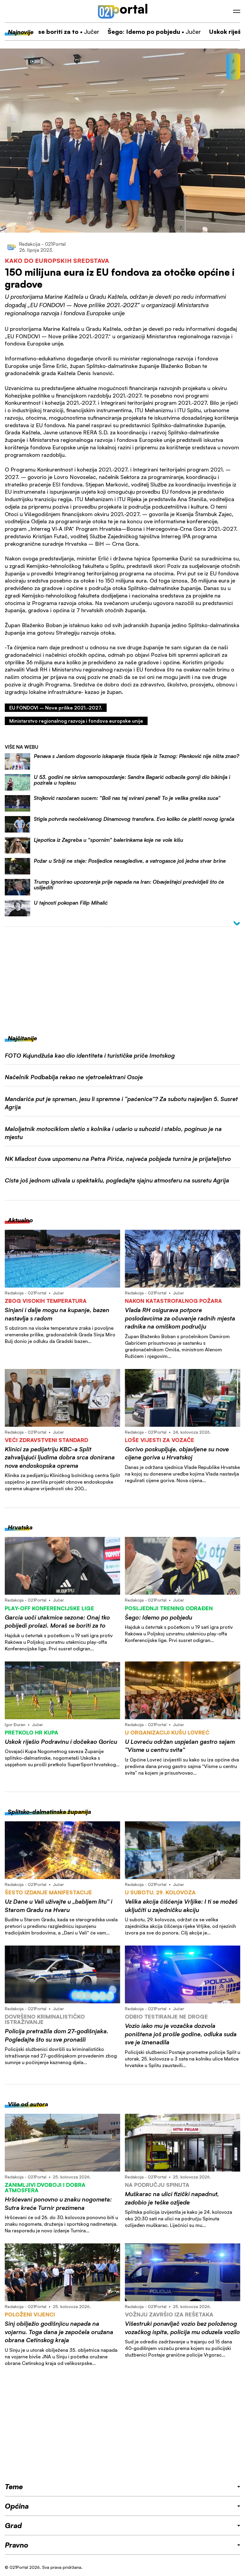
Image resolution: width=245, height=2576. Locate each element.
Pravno (17, 2545)
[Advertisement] (122, 977)
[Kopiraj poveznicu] (233, 72)
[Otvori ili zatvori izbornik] (237, 11)
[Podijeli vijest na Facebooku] (233, 61)
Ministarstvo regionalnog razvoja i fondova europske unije (76, 721)
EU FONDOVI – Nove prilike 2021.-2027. (56, 708)
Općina (17, 2506)
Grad (13, 2525)
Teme (14, 2486)
